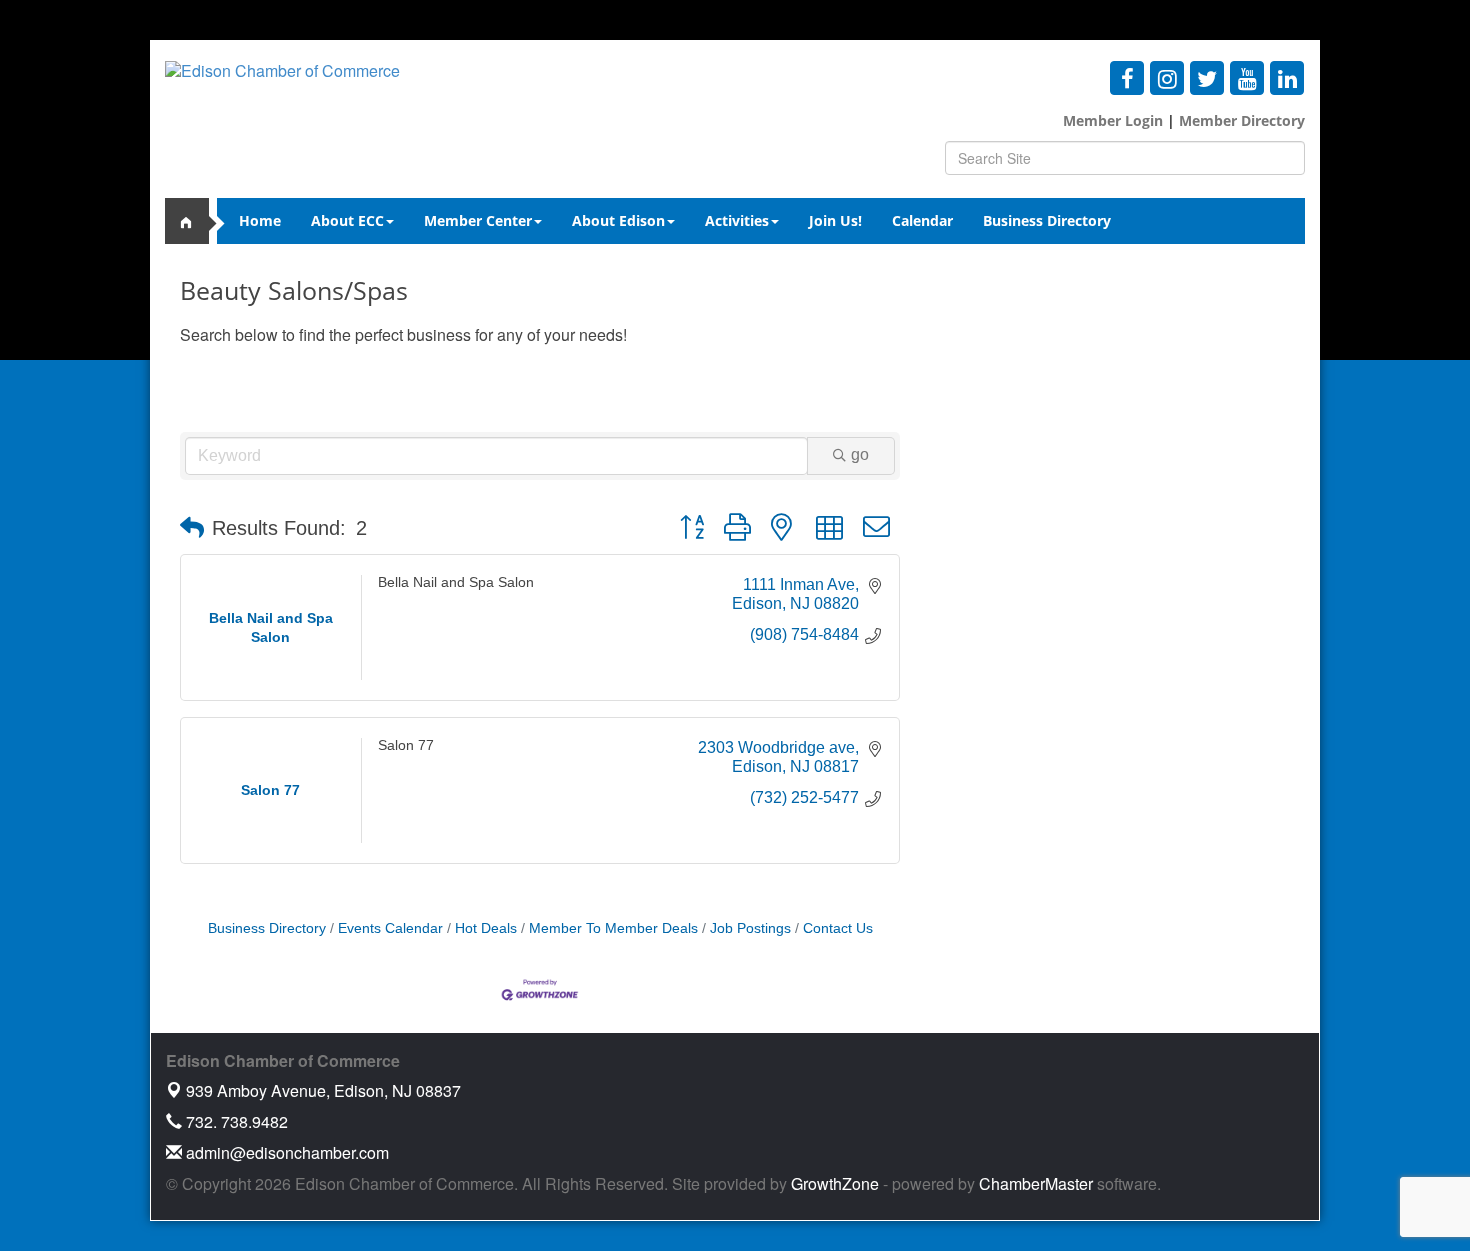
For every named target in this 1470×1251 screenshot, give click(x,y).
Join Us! (835, 220)
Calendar (922, 220)
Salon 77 (406, 745)
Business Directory (1047, 220)
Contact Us (838, 928)
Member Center (478, 220)
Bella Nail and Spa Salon (456, 582)
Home (260, 220)
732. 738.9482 (235, 1121)
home (195, 221)
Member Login (1113, 120)
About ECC (347, 220)
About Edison (618, 220)
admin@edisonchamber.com (285, 1152)
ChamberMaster (1036, 1183)
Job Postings (750, 928)
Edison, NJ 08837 (323, 1090)
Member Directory (1240, 120)
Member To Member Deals (613, 928)
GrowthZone (835, 1183)
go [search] (860, 454)
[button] (192, 528)
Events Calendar (390, 928)
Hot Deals (486, 928)
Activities (737, 220)
